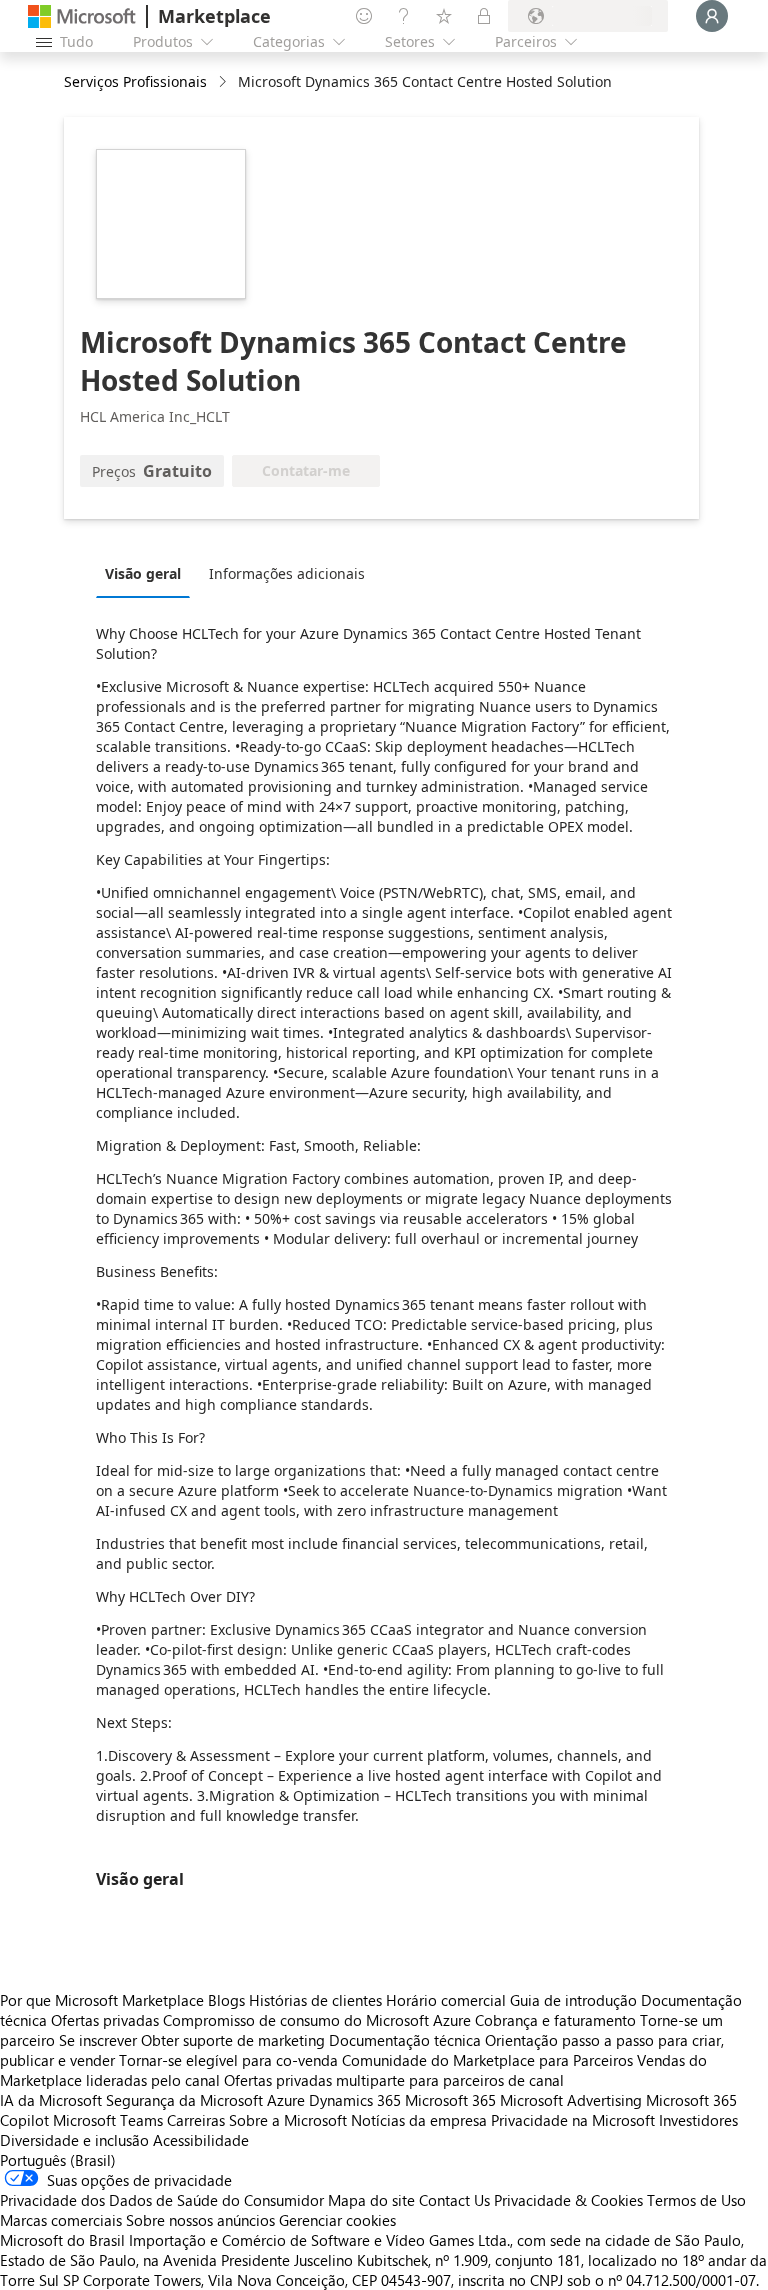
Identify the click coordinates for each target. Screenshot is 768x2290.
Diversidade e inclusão (74, 2140)
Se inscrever (98, 2040)
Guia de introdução (573, 2000)
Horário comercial (446, 2000)
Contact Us (454, 2200)
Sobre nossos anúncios (200, 2220)
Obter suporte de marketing (233, 2040)
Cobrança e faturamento (555, 2020)
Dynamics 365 (355, 2100)
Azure (286, 2100)
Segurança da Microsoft (184, 2100)
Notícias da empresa (419, 2120)
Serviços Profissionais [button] (135, 81)
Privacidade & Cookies (568, 2200)
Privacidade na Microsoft (573, 2120)
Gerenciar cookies (337, 2220)
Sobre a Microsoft (288, 2120)
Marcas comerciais (61, 2220)
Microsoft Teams (108, 2120)
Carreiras (196, 2120)
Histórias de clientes (315, 2000)
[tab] (148, 573)
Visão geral (143, 573)
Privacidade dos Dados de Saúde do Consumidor (162, 2200)
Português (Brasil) (58, 2160)
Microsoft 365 (450, 2100)
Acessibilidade (201, 2140)
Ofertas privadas (105, 2020)
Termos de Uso (696, 2200)
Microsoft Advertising (571, 2100)
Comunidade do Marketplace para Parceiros (487, 2060)
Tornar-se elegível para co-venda (228, 2060)
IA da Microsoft (51, 2100)
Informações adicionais (287, 573)
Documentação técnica (405, 2040)
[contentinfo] (224, 82)
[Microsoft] (82, 16)
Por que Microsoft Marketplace (102, 2000)
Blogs (226, 2000)
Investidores (698, 2120)
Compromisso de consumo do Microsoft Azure (319, 2020)
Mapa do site (371, 2200)
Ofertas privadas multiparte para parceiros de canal (394, 2080)
